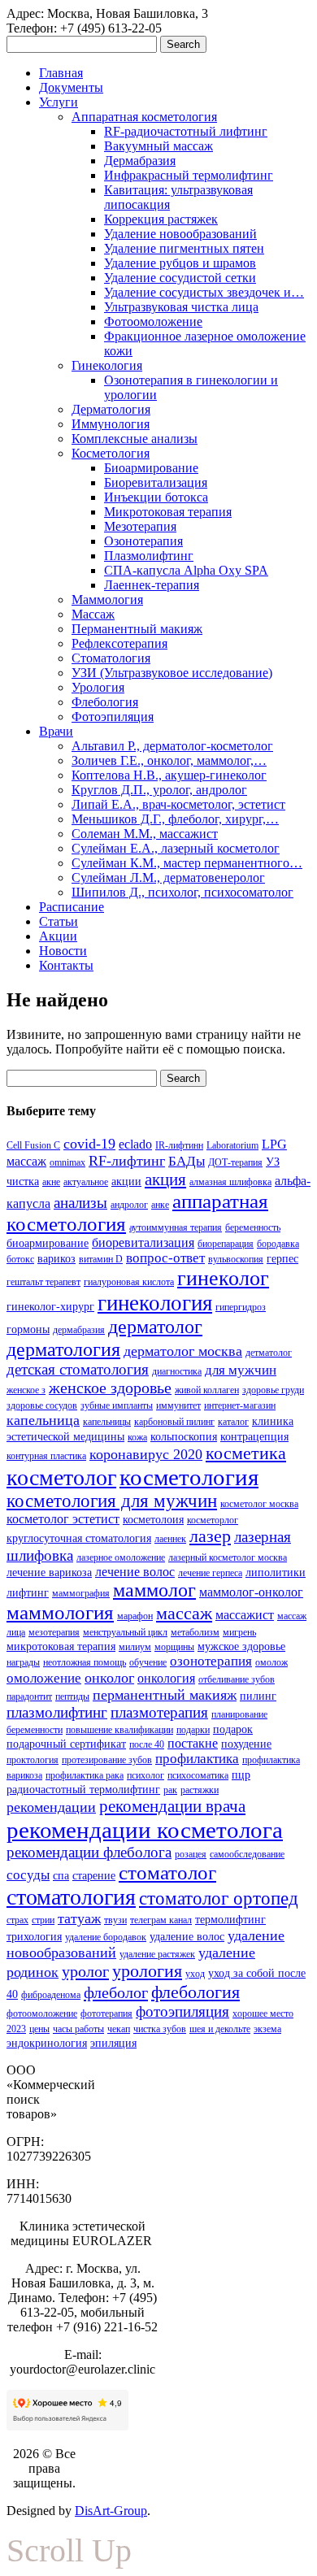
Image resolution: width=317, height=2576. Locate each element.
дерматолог (155, 1327)
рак (170, 1790)
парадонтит (29, 1696)
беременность (253, 1227)
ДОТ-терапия (235, 1162)
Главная (61, 73)
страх (17, 1920)
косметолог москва (259, 1504)
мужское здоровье (241, 1646)
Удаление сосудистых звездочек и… (204, 292)
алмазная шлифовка (230, 1182)
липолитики (276, 1572)
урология (147, 1971)
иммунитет (178, 1405)
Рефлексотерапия (119, 643)
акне (51, 1182)
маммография (81, 1593)
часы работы (78, 2029)
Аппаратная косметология (144, 117)
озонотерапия (211, 1661)
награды (23, 1662)
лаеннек (170, 1539)
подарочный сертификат (66, 1744)
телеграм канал (161, 1920)
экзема (267, 2029)
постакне (193, 1743)
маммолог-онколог (251, 1592)
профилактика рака (85, 1775)
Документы (71, 87)
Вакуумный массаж (158, 146)
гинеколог (223, 1278)
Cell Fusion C (33, 1145)
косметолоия (153, 1519)
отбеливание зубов (237, 1679)
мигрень (239, 1632)
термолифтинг (230, 1919)
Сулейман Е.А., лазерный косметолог (176, 848)
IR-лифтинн (179, 1145)
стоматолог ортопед (219, 1898)
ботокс (20, 1259)
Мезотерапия (140, 526)
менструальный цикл (125, 1632)
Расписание (72, 907)
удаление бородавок (106, 1937)
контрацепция (254, 1436)
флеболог (116, 1992)
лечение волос (135, 1572)
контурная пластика (46, 1456)
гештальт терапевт (43, 1282)
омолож (271, 1662)
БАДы (187, 1161)
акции (126, 1181)
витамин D (101, 1259)
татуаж (79, 1918)
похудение (246, 1744)
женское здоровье (110, 1388)
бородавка (278, 1244)
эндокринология (47, 2043)
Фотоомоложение (153, 321)
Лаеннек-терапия (152, 585)
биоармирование (48, 1243)
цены (39, 2029)
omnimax (67, 1162)
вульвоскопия (236, 1259)
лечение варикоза (49, 1572)
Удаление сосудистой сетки (180, 278)
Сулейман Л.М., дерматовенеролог (168, 877)
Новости (63, 951)
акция (165, 1179)
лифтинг (28, 1592)
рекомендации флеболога (89, 1852)
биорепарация (226, 1244)
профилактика (197, 1759)
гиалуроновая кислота (129, 1282)
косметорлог (213, 1520)
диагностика (177, 1371)
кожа (137, 1437)
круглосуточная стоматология (79, 1538)
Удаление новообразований (180, 234)
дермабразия (79, 1330)
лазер (210, 1536)
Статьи (59, 921)
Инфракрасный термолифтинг (189, 175)
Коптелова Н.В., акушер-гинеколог (169, 775)
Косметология (111, 453)
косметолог (61, 1477)
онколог (109, 1678)
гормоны (28, 1329)
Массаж (93, 614)
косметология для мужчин (112, 1501)
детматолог (269, 1353)
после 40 (147, 1744)
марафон (135, 1616)
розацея (191, 1854)
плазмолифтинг (57, 1712)
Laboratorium (232, 1145)
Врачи (56, 731)
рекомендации (51, 1807)
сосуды (28, 1875)
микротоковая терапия (61, 1646)
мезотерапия (54, 1632)
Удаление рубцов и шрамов (180, 263)
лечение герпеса (210, 1573)
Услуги (59, 102)
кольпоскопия (184, 1436)
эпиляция (113, 2043)
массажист (245, 1615)
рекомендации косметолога (145, 1830)
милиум (135, 1647)
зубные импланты (117, 1405)
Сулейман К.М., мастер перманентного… (187, 863)
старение (94, 1875)
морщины (174, 1647)
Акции (58, 936)
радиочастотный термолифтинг (83, 1789)
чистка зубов (160, 2029)
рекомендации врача (172, 1806)
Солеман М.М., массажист (145, 834)
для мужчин (241, 1370)
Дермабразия (140, 161)
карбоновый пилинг (174, 1422)
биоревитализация (143, 1242)
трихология (34, 1936)
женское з (26, 1390)
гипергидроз (241, 1307)
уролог (85, 1971)
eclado (135, 1144)
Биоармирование (151, 468)
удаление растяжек (157, 1954)
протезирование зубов (107, 1760)
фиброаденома (51, 1995)
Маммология (107, 599)
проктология (33, 1760)
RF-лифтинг (127, 1161)
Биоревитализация (156, 482)
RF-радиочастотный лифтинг (186, 131)
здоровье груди (273, 1390)
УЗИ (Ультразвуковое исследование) (172, 673)
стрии (43, 1920)
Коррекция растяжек (161, 219)
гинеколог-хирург (50, 1306)
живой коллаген (207, 1390)
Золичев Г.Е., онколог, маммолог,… (169, 760)
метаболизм (195, 1632)
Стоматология (111, 658)
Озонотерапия (143, 541)
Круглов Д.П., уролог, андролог (159, 790)
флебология (195, 1992)
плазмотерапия (159, 1712)
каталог (233, 1422)
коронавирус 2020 (146, 1454)
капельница (43, 1420)
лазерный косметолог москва (228, 1557)
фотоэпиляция (182, 2011)
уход (195, 1974)
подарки (193, 1730)
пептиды (72, 1696)
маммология (60, 1612)
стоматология (71, 1897)
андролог (129, 1205)
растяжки (200, 1790)
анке (160, 1205)
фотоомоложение (42, 2013)
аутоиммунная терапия (176, 1227)
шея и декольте (220, 2029)
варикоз (56, 1258)
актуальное (86, 1182)
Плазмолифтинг (149, 556)
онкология (166, 1678)
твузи (115, 1920)
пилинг (258, 1696)
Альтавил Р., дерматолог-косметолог (172, 746)
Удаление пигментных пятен (184, 248)
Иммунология (111, 424)
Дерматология (111, 409)
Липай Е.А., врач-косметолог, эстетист (178, 804)
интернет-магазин (240, 1405)
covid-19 (89, 1144)
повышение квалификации (119, 1730)
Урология (98, 687)
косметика (246, 1453)
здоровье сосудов (42, 1405)
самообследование (247, 1854)
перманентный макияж (165, 1695)
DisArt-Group (111, 2511)
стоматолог (167, 1872)
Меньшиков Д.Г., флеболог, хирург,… (175, 819)
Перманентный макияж (137, 629)
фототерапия (106, 2013)
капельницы (107, 1422)
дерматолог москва (183, 1351)
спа (61, 1875)
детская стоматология (78, 1369)
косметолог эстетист (63, 1519)
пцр (241, 1775)
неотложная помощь (85, 1662)
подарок (233, 1729)
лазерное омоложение (121, 1557)
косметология (189, 1477)
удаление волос (187, 1936)
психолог (145, 1775)
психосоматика (198, 1775)
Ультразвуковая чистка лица (181, 307)
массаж (184, 1614)
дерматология (63, 1349)
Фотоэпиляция (113, 717)
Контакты (66, 965)
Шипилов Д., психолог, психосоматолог (182, 892)
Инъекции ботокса (156, 497)
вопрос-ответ (165, 1258)
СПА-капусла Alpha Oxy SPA (186, 570)
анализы (80, 1203)
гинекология (155, 1303)
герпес (282, 1258)
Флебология (105, 702)
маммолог (154, 1590)
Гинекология (107, 365)
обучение (148, 1662)
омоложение (44, 1678)
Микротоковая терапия (168, 512)
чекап (119, 2029)
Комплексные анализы (135, 439)
